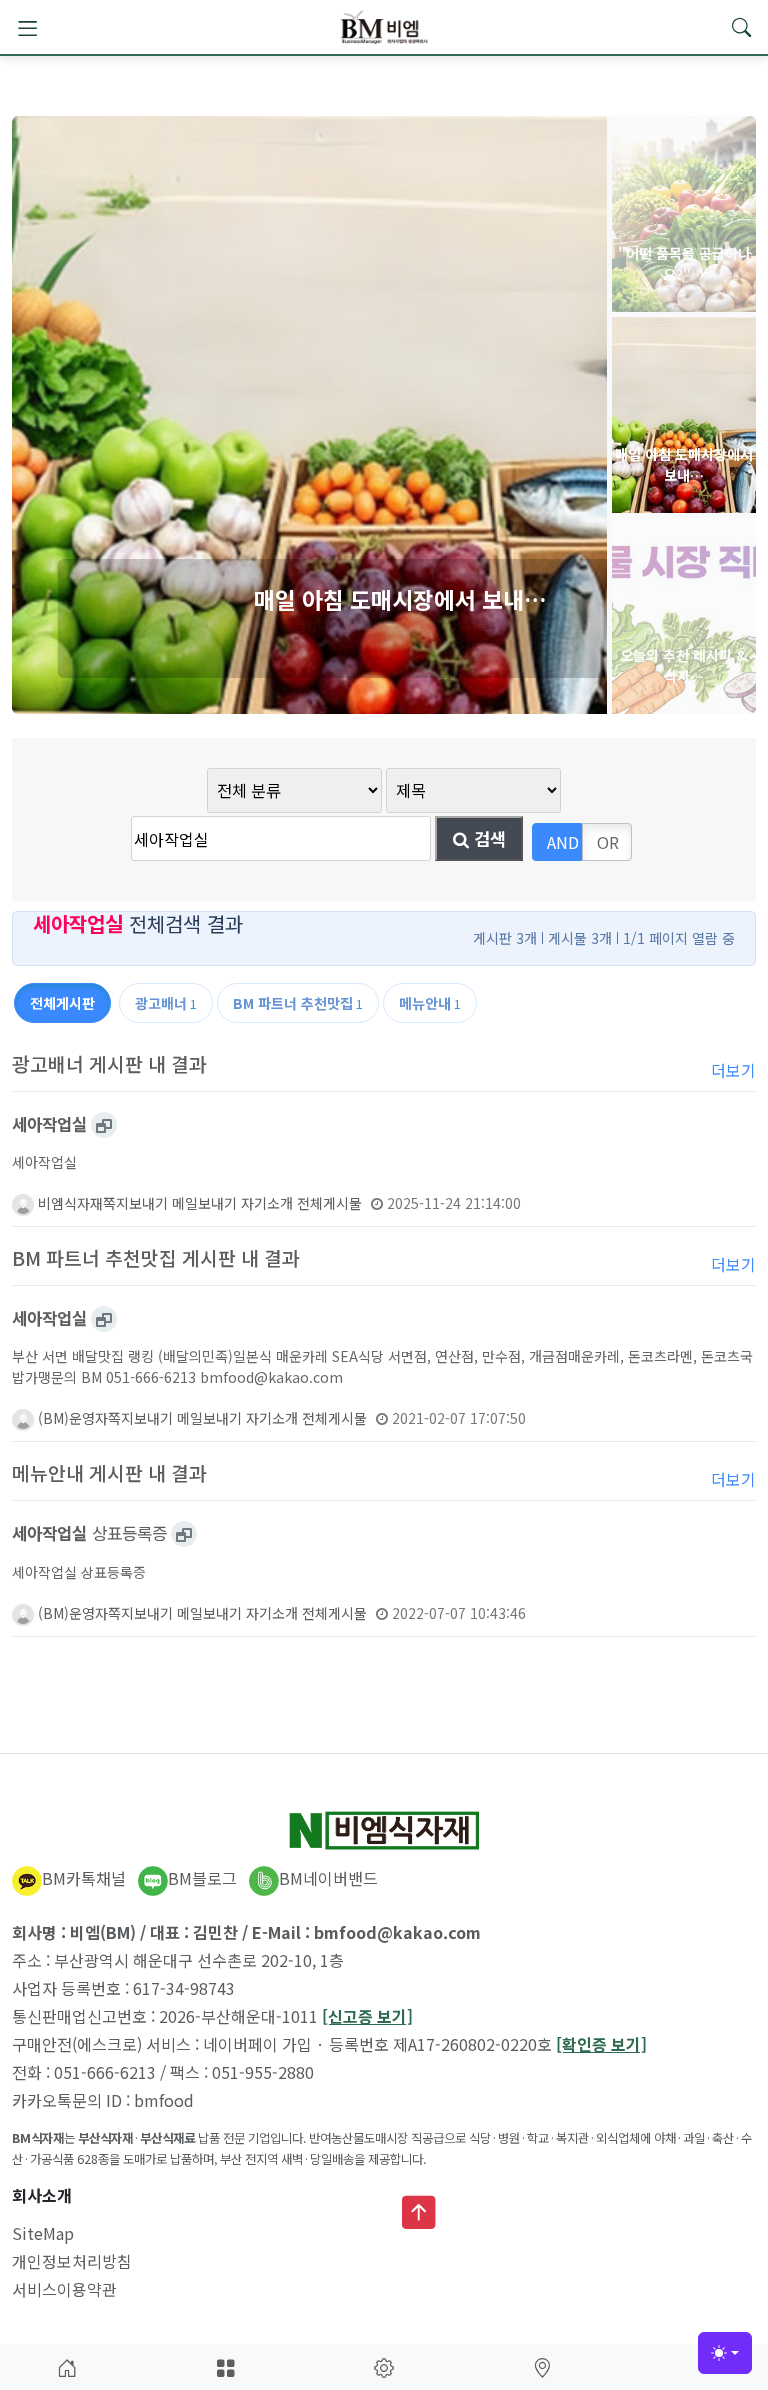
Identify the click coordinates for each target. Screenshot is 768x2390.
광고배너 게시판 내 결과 (109, 1064)
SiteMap (43, 2233)
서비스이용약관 (64, 2289)
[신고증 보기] (367, 2016)
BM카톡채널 (84, 1878)
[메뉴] (27, 27)
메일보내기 (204, 1203)
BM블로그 (202, 1878)
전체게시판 (62, 1003)
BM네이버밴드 (328, 1878)
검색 (487, 838)
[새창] (104, 1125)
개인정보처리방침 (72, 2261)
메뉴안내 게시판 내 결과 (109, 1473)
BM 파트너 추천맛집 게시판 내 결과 (156, 1258)
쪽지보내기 (135, 1203)
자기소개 (267, 1203)
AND (563, 842)
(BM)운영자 (71, 1418)
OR (608, 842)
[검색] (741, 27)
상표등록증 (89, 1533)
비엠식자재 (68, 1203)
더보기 (733, 1070)
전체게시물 (329, 1203)
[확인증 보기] (601, 2044)
